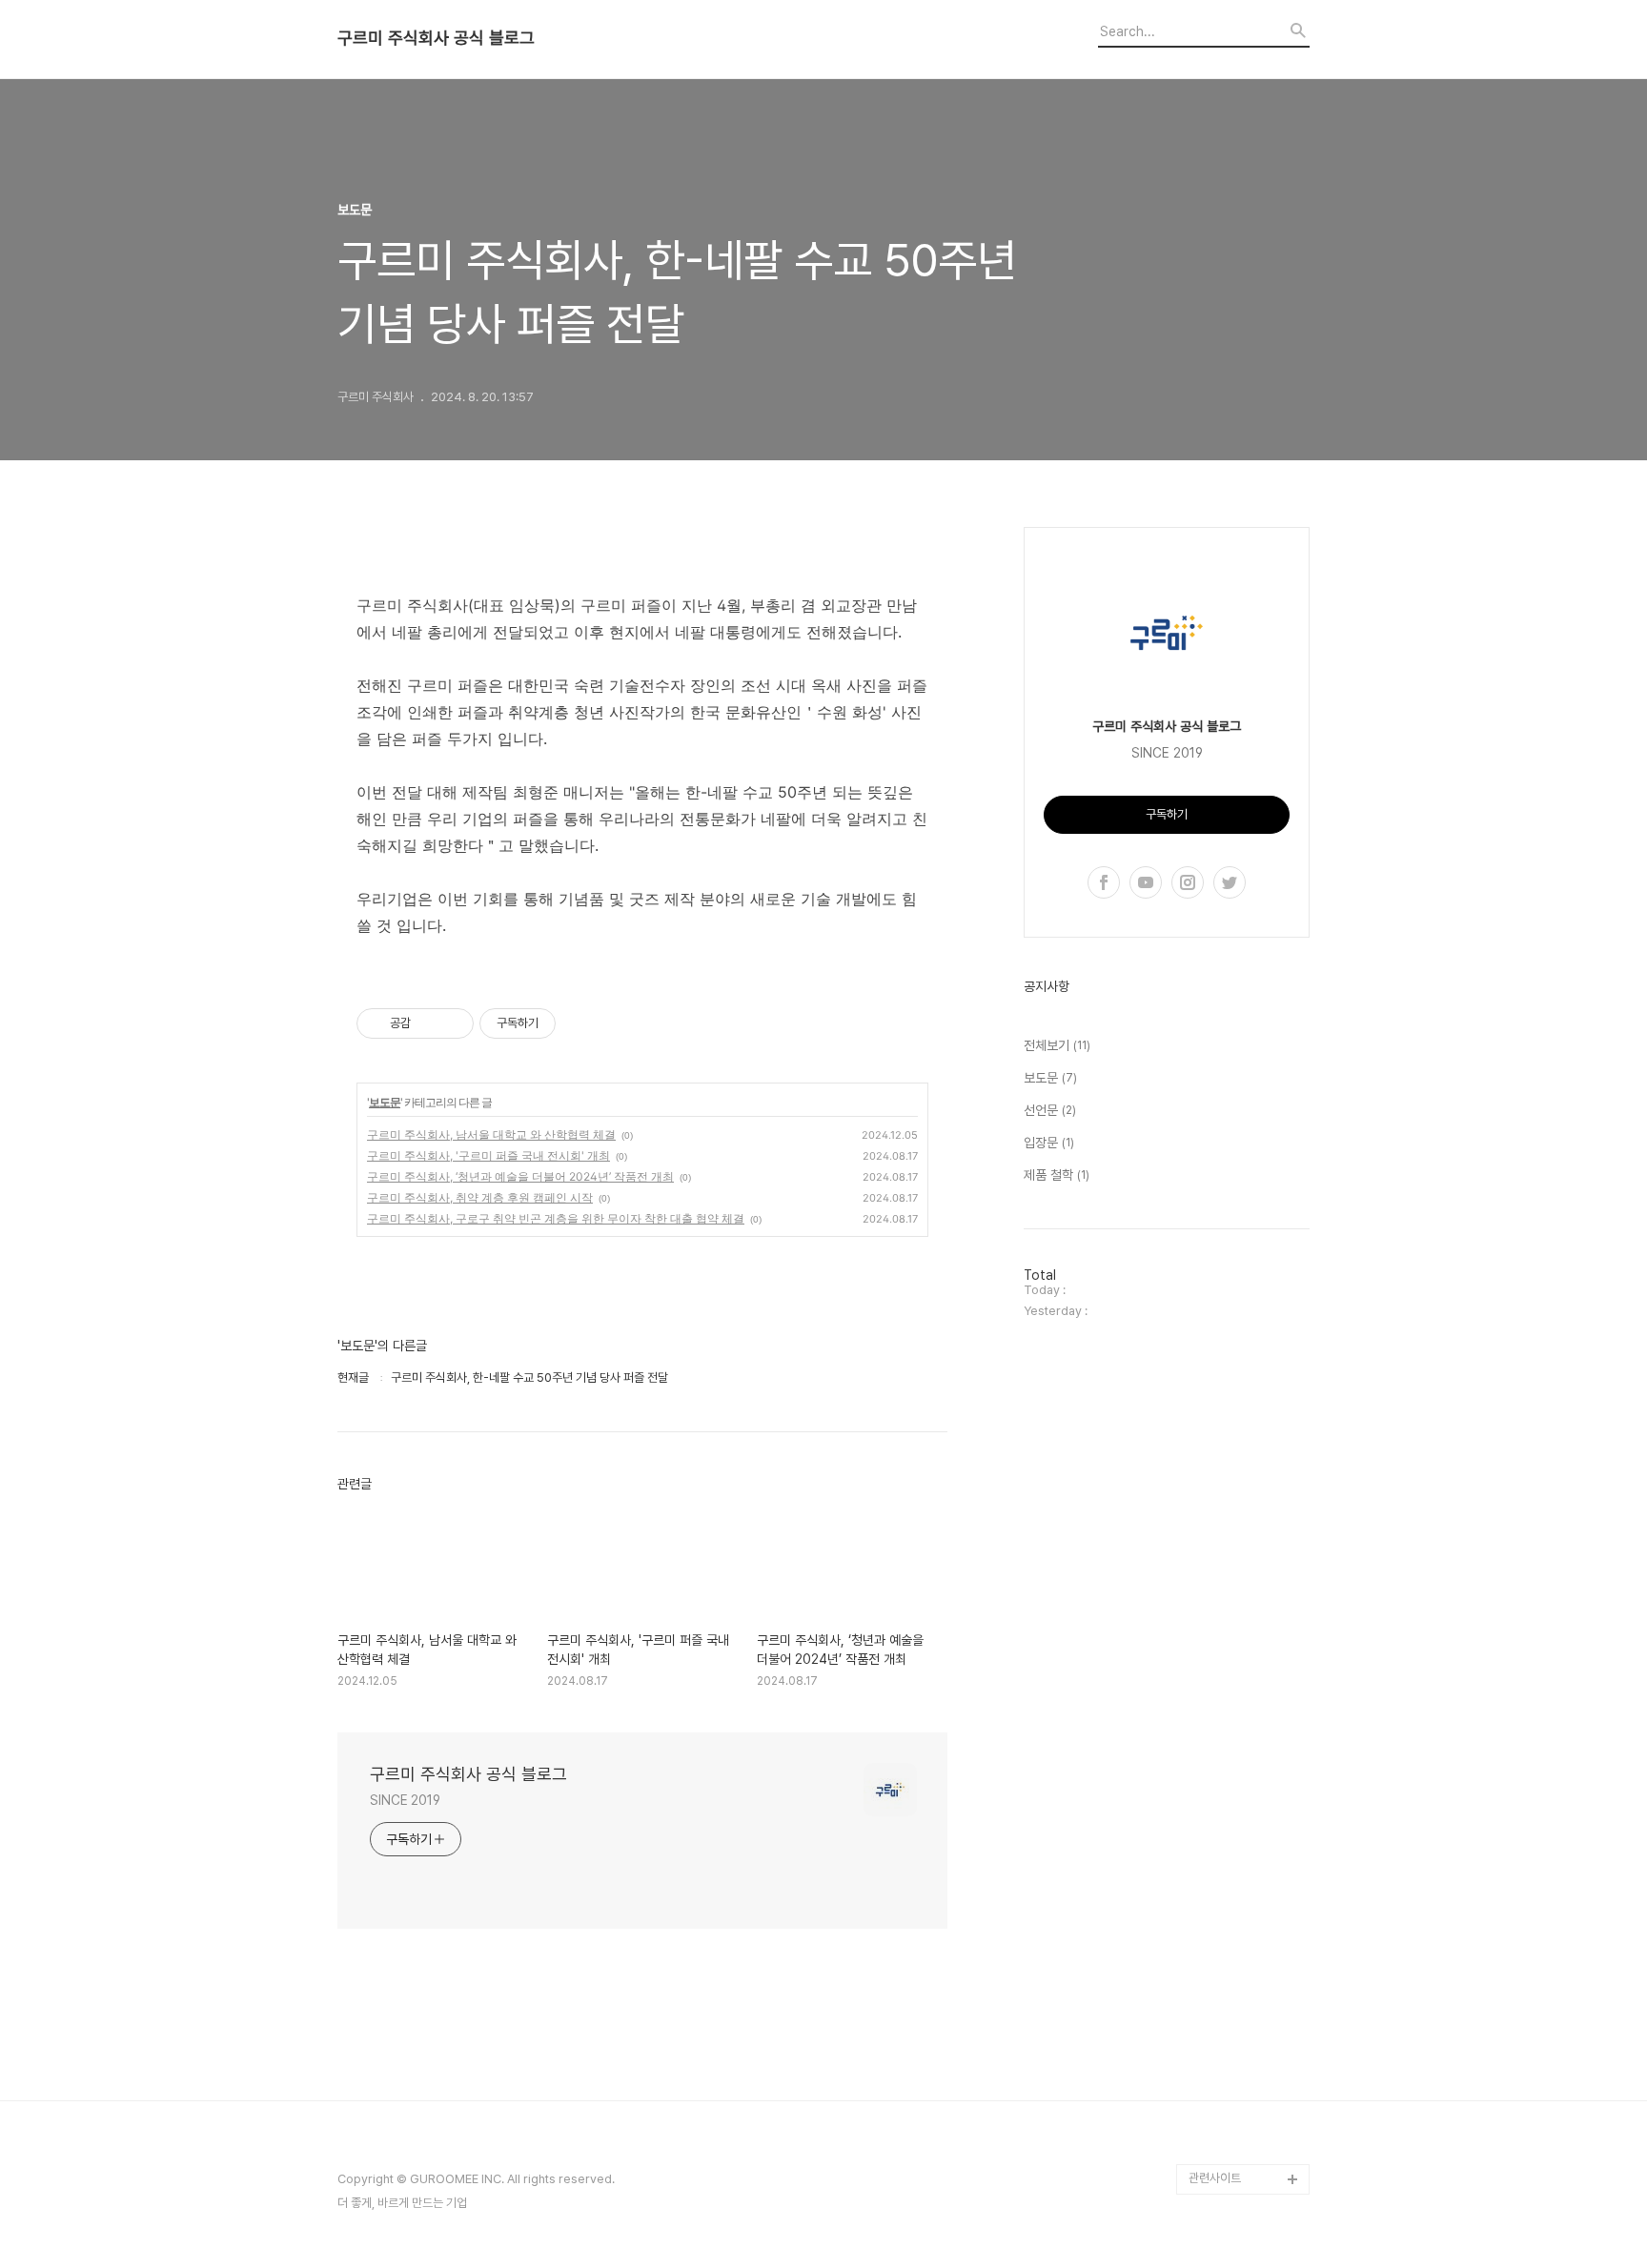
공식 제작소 (1217, 2118)
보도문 (385, 1102)
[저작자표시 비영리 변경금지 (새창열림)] (581, 1023)
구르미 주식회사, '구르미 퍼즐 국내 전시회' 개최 (488, 1155)
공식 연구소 (1217, 2148)
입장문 (1049, 1143)
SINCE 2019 (405, 1800)
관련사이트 (1215, 2178)
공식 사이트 (1217, 2057)
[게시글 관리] (452, 1023)
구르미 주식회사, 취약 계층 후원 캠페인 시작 (480, 1197)
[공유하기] (428, 1023)
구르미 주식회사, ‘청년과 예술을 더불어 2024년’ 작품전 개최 (520, 1176)
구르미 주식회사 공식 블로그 (436, 38)
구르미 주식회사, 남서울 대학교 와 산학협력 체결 (491, 1134)
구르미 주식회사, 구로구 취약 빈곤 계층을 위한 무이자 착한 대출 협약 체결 (556, 1218)
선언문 (1050, 1110)
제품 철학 (1057, 1175)
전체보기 (1057, 1045)
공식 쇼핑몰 (1217, 2087)
